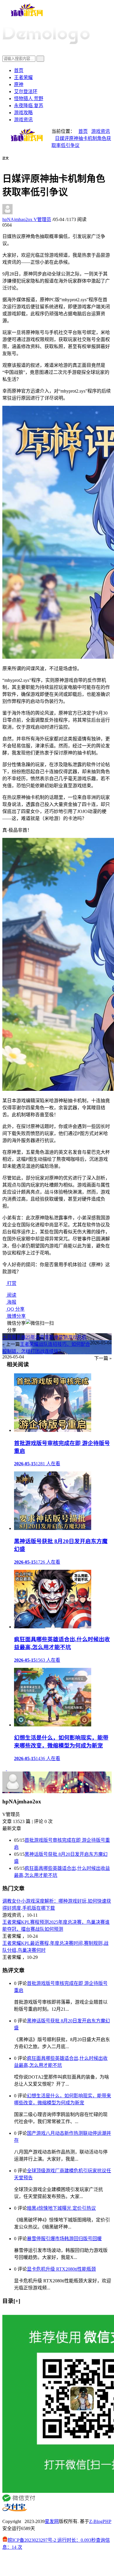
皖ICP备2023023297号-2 (32, 2540)
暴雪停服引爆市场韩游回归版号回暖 (64, 2239)
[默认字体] (7, 162)
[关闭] (4, 2312)
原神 (19, 84)
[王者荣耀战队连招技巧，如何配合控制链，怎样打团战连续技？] (9, 1769)
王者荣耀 (23, 77)
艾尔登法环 (26, 91)
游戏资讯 (23, 120)
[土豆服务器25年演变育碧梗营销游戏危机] (5, 1769)
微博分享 (16, 1316)
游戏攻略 (23, 113)
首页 (19, 70)
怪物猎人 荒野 (29, 99)
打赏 (11, 1283)
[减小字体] (4, 162)
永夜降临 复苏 (29, 106)
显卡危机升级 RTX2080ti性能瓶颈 (61, 2269)
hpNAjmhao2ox (27, 219)
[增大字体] (11, 162)
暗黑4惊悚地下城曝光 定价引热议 (61, 2208)
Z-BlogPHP (100, 2521)
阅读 (11, 1295)
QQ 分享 (15, 1309)
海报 (11, 1302)
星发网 (52, 2521)
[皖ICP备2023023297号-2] (57, 2564)
